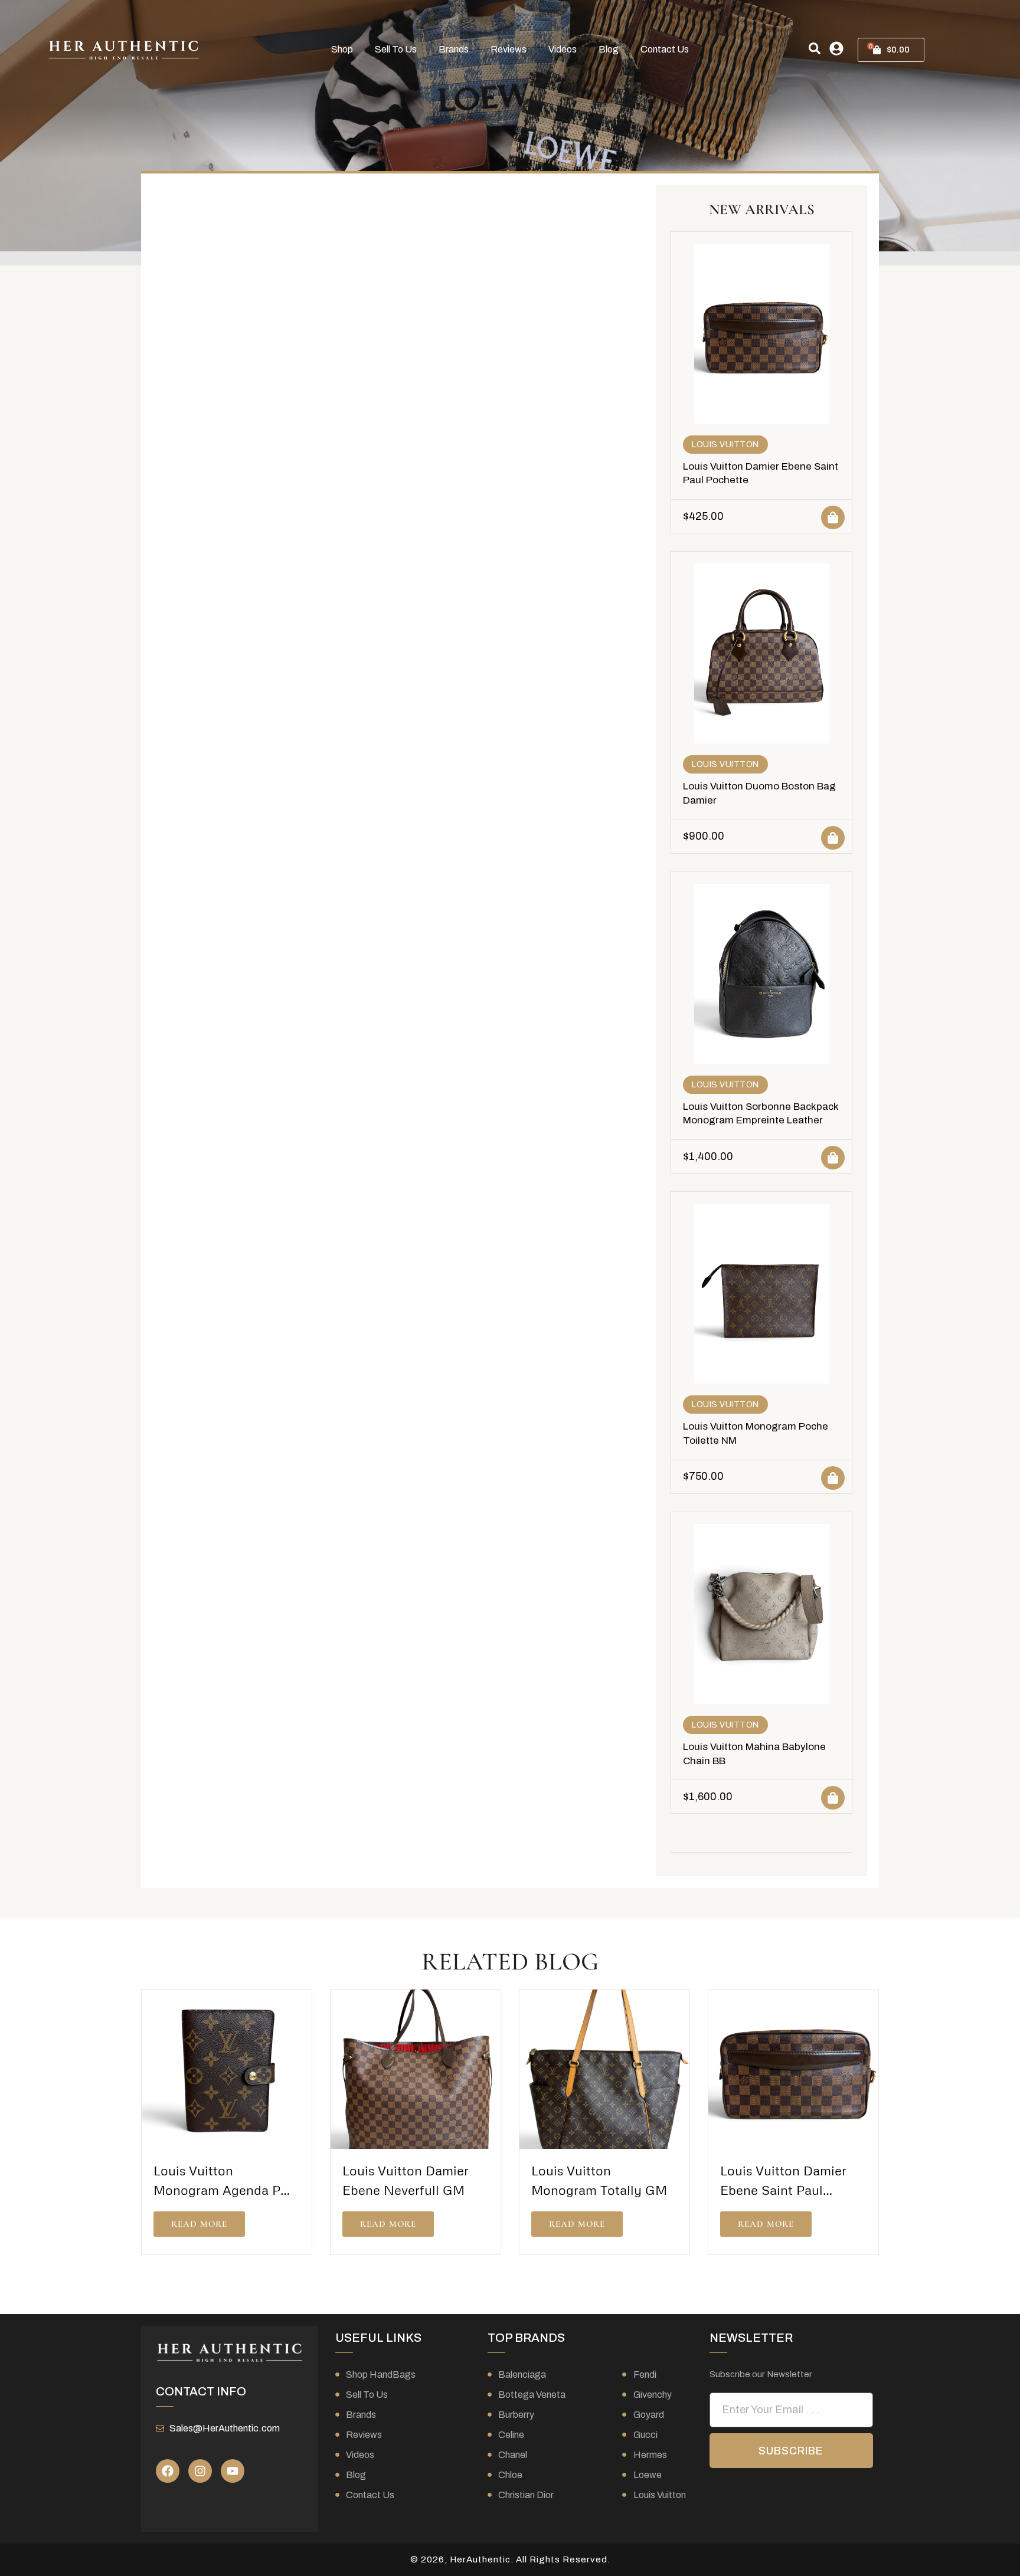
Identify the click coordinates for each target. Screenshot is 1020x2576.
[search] (815, 48)
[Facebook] (168, 2471)
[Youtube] (233, 2471)
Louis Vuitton (725, 445)
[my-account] (836, 48)
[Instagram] (200, 2471)
